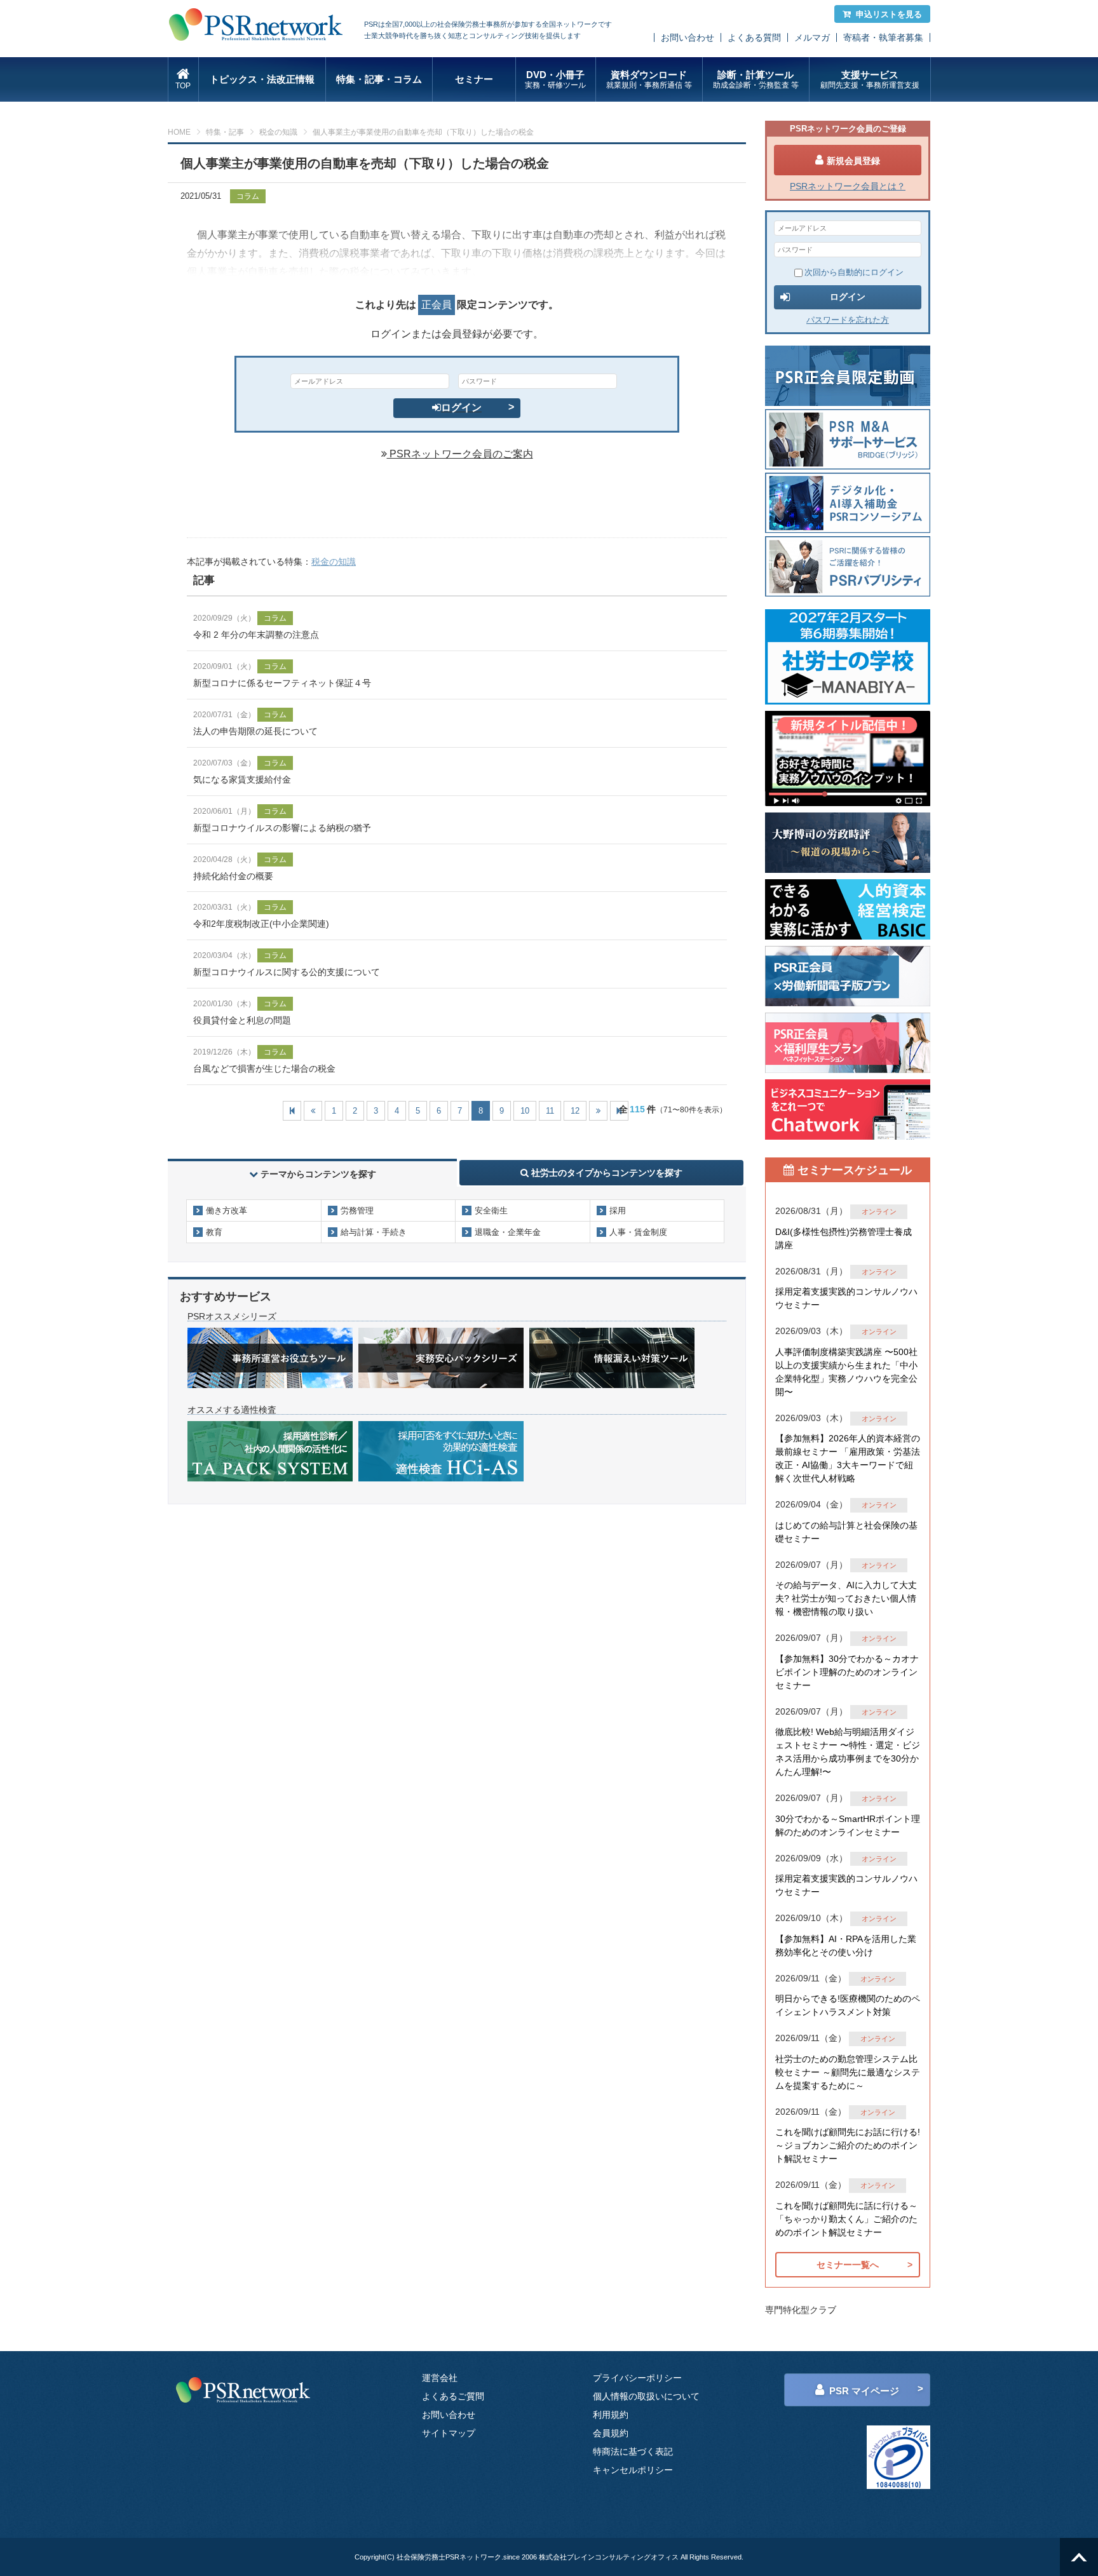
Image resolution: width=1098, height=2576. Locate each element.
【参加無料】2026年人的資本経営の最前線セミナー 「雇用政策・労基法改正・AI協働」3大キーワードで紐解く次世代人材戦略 (848, 1458)
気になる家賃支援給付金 (242, 779)
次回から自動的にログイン (854, 272)
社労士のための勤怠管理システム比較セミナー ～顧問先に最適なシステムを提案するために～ (848, 2072)
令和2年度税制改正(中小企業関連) (261, 924)
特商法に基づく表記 (633, 2451)
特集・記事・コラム (379, 79)
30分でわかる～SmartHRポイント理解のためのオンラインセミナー (848, 1825)
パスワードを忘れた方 (848, 320)
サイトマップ (449, 2433)
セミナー (474, 79)
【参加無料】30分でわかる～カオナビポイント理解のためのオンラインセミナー (847, 1672)
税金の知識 (278, 132)
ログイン (461, 408)
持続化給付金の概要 (233, 876)
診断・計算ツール (756, 79)
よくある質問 (754, 37)
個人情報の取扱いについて (646, 2396)
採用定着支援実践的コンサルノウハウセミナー (846, 1298)
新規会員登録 (853, 161)
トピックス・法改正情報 (262, 79)
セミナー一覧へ (848, 2265)
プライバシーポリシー (637, 2378)
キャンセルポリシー (633, 2470)
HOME (179, 132)
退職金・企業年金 (508, 1232)
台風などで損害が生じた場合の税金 (264, 1069)
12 (575, 1111)
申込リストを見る (889, 14)
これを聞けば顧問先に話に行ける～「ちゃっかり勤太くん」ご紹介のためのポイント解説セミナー (846, 2219)
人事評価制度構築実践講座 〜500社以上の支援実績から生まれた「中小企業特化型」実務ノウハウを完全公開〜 (846, 1372)
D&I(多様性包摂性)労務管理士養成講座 (844, 1238)
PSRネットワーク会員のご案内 (460, 454)
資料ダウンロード (649, 79)
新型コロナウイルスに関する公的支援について (287, 972)
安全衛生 (491, 1210)
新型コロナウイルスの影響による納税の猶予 (282, 828)
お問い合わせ (688, 37)
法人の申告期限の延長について (255, 731)
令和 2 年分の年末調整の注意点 (256, 635)
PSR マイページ (864, 2391)
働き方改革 (227, 1210)
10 (525, 1111)
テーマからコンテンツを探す (318, 1174)
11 (550, 1111)
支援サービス (870, 79)
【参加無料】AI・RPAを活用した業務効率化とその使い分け (846, 1945)
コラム (248, 196)
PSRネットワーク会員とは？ (848, 186)
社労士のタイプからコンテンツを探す (606, 1173)
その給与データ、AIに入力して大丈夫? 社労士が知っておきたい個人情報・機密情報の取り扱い (846, 1598)
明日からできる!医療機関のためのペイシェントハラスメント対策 (848, 2005)
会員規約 (611, 2433)
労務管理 (357, 1210)
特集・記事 (225, 132)
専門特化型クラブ (801, 2310)
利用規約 (611, 2415)
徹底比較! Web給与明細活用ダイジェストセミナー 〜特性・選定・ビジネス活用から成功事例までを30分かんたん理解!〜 (848, 1752)
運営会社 (440, 2378)
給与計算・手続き (374, 1232)
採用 (618, 1210)
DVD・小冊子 (555, 79)
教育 (214, 1232)
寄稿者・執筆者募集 (883, 37)
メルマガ (812, 37)
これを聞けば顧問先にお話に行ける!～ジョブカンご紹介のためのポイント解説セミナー (848, 2145)
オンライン (879, 1211)
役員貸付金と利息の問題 (242, 1020)
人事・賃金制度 (638, 1232)
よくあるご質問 (453, 2396)
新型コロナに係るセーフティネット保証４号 (282, 683)
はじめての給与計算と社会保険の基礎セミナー (846, 1532)
